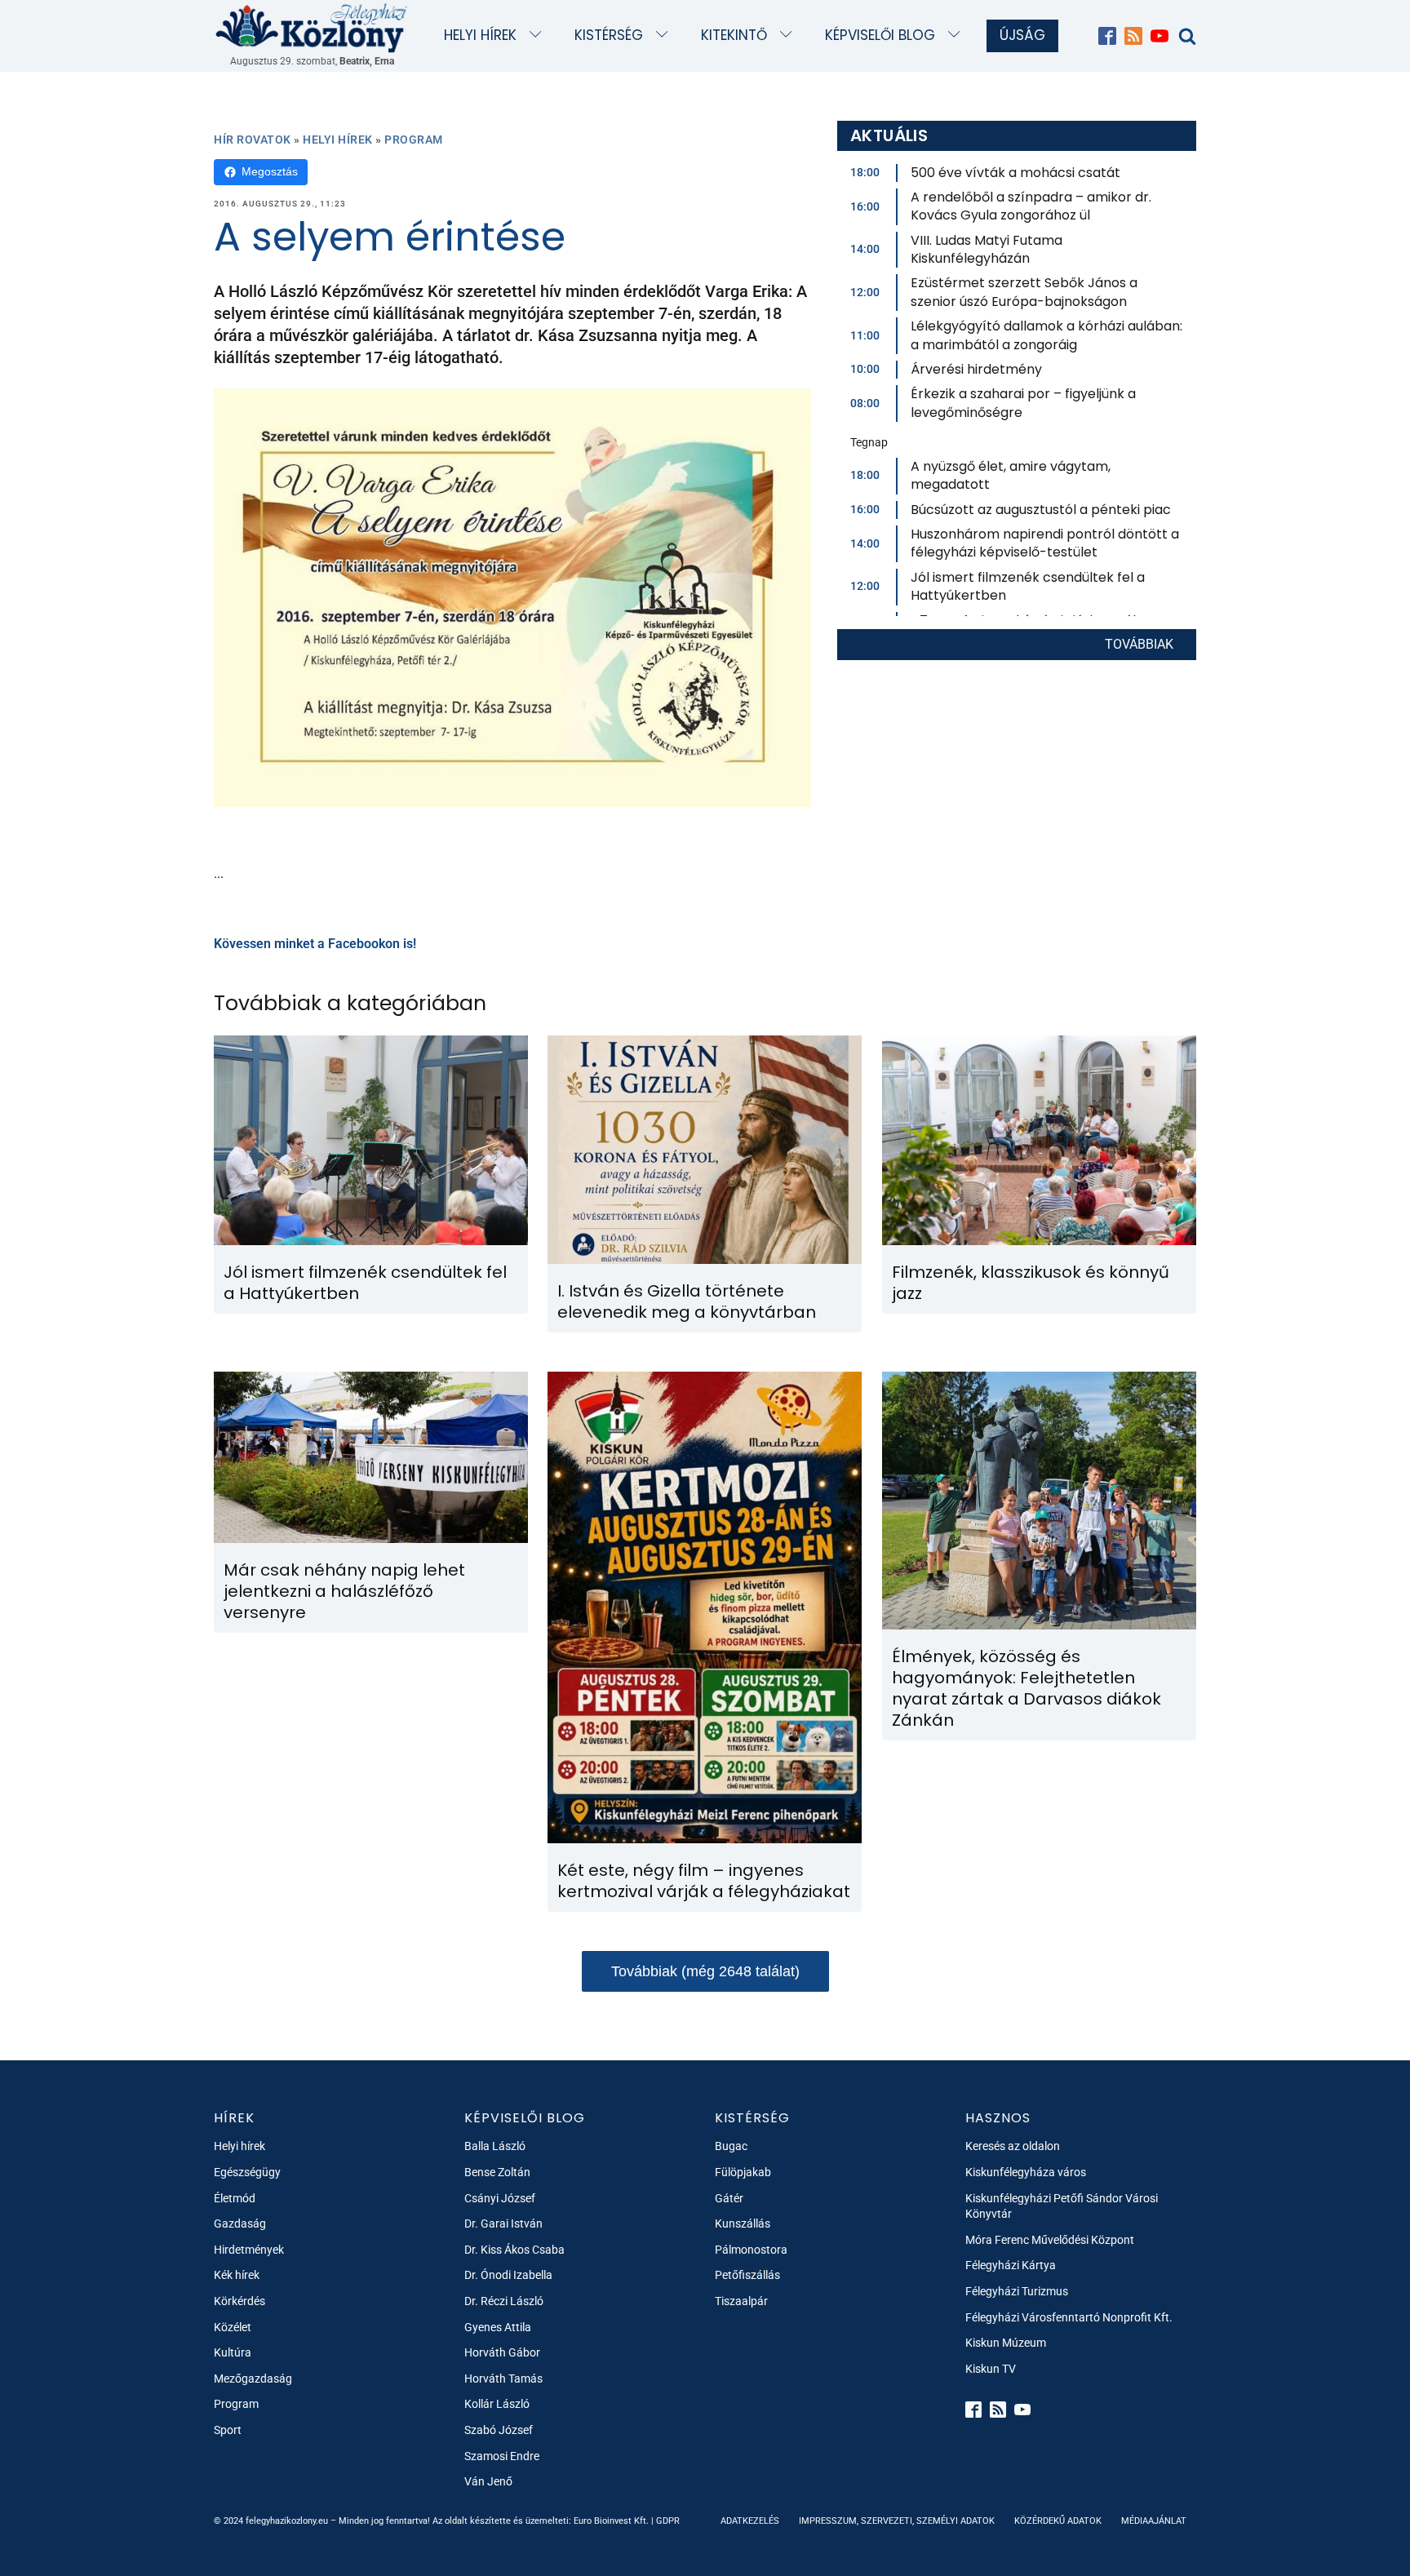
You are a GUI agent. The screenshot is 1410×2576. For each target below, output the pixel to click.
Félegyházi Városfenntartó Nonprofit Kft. (1069, 2317)
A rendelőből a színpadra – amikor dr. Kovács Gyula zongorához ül (1031, 206)
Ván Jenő (488, 2481)
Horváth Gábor (502, 2352)
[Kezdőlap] (312, 27)
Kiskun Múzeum (1006, 2343)
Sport (228, 2430)
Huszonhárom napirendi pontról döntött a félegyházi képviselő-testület (1045, 543)
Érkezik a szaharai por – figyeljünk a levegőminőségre (1023, 403)
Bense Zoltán (497, 2172)
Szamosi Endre (502, 2456)
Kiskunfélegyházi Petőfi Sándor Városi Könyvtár (1062, 2206)
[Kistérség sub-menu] (665, 35)
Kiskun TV (991, 2369)
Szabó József (499, 2430)
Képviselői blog (880, 35)
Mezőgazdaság (253, 2379)
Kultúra (233, 2352)
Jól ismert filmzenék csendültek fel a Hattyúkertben (1028, 586)
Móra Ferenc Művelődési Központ (1050, 2240)
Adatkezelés (750, 2521)
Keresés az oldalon (1013, 2146)
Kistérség (609, 35)
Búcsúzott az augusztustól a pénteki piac (1041, 510)
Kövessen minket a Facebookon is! (315, 944)
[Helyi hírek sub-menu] (539, 35)
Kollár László (497, 2404)
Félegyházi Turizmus (1017, 2291)
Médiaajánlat (1154, 2521)
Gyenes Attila (498, 2327)
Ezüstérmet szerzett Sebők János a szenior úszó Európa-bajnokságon (1024, 292)
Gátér (729, 2198)
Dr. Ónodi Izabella (508, 2275)
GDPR (668, 2521)
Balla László (495, 2146)
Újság (1022, 35)
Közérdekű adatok (1058, 2521)
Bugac (731, 2146)
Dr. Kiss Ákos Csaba (514, 2250)
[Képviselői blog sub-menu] (958, 35)
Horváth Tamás (503, 2379)
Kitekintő (734, 35)
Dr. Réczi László (504, 2301)
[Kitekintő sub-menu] (789, 35)
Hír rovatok (253, 140)
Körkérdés (239, 2301)
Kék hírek (237, 2275)
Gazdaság (240, 2224)
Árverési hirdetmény (976, 369)
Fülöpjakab (743, 2172)
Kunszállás (743, 2224)
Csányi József (500, 2198)
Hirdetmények (249, 2250)
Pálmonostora (751, 2250)
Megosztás (270, 171)
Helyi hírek (480, 35)
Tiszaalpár (741, 2301)
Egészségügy (247, 2172)
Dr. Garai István (503, 2224)
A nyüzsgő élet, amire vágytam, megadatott (1011, 475)
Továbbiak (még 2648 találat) (705, 1971)
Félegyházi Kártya (1011, 2265)
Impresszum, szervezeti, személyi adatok (897, 2521)
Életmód (235, 2198)
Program (414, 140)
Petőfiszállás (747, 2275)
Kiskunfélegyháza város (1026, 2172)
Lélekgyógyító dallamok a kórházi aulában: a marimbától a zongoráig (1046, 335)
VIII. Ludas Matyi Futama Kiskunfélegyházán (987, 249)
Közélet (233, 2327)
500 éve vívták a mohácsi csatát (1015, 173)
